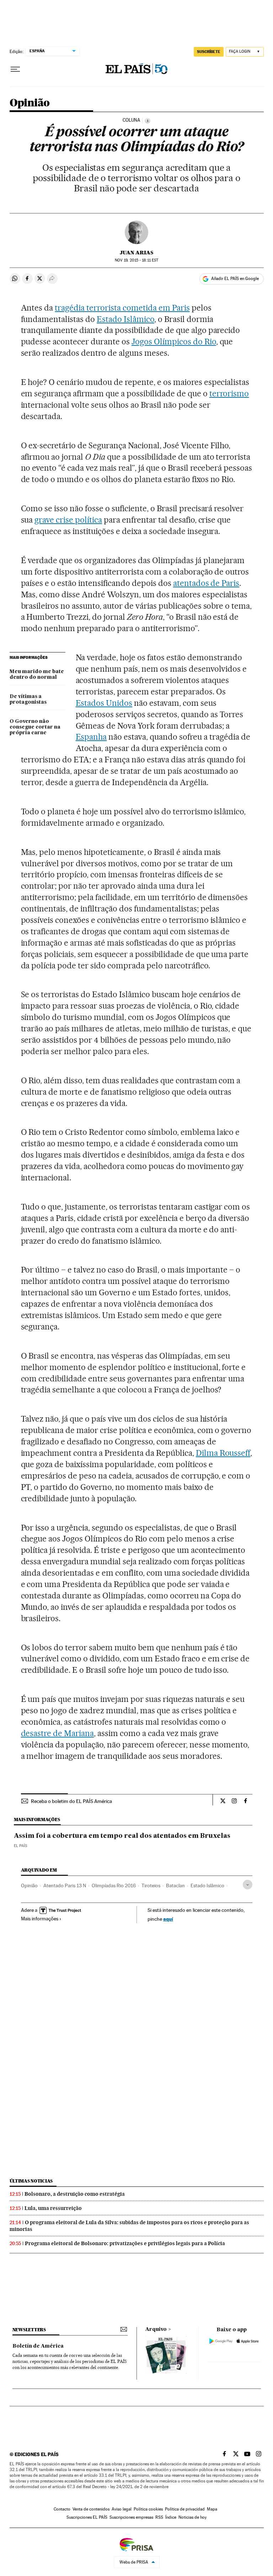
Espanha (91, 737)
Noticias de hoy (192, 2517)
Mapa (212, 2509)
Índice (171, 2517)
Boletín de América (38, 2346)
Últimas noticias (31, 2181)
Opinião (30, 103)
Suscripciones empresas (131, 2517)
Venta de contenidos (91, 2509)
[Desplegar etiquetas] (248, 1885)
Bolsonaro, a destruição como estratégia (75, 2194)
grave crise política (68, 520)
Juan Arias (136, 253)
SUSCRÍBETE (209, 52)
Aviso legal (122, 2509)
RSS (159, 2517)
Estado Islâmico (125, 319)
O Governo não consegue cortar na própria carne (35, 727)
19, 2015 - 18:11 (136, 260)
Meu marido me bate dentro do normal (37, 675)
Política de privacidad (185, 2509)
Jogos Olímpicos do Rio (174, 342)
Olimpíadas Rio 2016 (114, 1885)
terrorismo (229, 393)
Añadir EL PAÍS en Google (235, 279)
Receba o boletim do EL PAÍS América (71, 1801)
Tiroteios (151, 1885)
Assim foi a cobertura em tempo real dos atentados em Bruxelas (122, 1836)
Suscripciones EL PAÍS (87, 2517)
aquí (168, 1919)
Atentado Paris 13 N (65, 1885)
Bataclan (175, 1885)
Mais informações (40, 1919)
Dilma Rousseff (223, 1453)
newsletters (29, 2330)
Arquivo (156, 2329)
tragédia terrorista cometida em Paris (122, 308)
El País (20, 1846)
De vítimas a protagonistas (28, 699)
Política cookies (148, 2509)
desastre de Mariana (58, 1733)
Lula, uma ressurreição (53, 2208)
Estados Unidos (104, 703)
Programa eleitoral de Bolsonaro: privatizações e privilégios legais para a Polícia (125, 2243)
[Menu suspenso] (15, 69)
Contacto (62, 2509)
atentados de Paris (206, 583)
